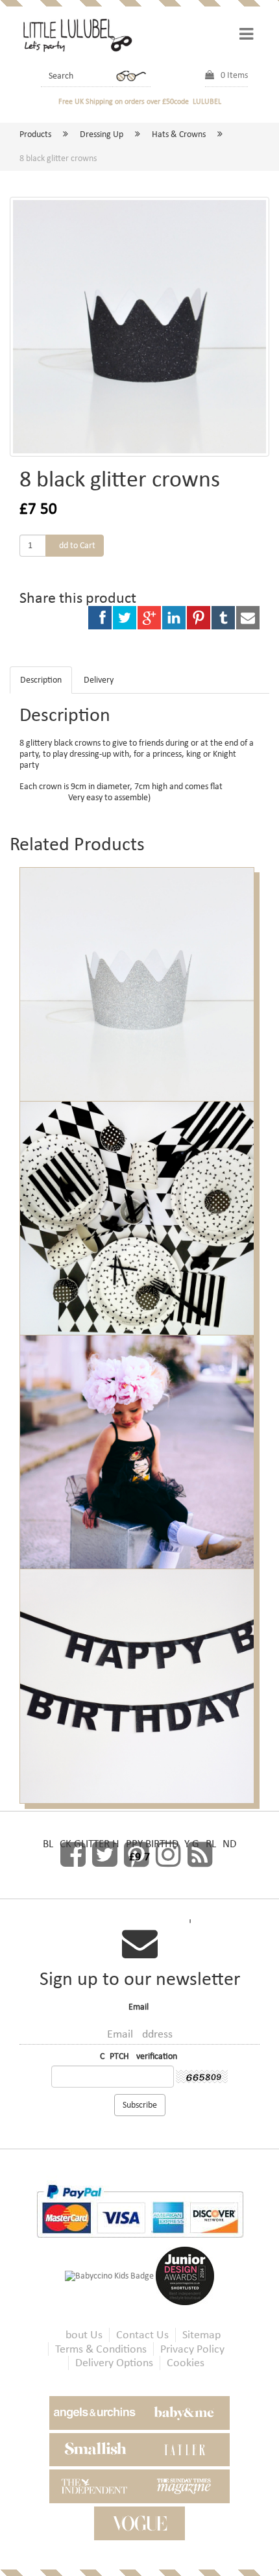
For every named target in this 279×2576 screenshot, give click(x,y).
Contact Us (142, 2335)
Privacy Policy (192, 2349)
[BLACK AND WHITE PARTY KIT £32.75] (139, 1205)
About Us (81, 2335)
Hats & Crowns (179, 134)
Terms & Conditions (101, 2349)
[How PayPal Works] (140, 2210)
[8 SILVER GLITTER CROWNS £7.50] (139, 971)
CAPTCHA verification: (140, 2056)
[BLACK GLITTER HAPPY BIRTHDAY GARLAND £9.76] (139, 1673)
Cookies (186, 2363)
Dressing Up (102, 134)
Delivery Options (114, 2363)
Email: (140, 2007)
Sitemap (201, 2335)
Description (41, 680)
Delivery (99, 680)
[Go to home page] (76, 34)
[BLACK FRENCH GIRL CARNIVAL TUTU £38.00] (139, 1439)
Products (35, 134)
